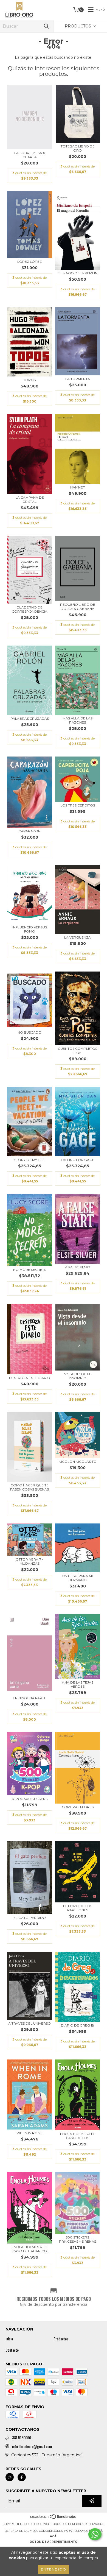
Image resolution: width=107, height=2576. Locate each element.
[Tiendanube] (54, 2518)
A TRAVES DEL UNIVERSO (29, 2023)
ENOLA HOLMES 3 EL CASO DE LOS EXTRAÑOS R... (78, 2136)
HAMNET (78, 487)
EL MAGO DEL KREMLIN (78, 273)
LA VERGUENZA (78, 937)
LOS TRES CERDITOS (78, 805)
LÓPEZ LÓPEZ (29, 262)
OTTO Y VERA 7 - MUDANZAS (29, 1561)
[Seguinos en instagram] (10, 2477)
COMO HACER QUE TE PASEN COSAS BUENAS (29, 1487)
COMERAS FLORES (78, 1807)
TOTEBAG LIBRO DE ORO (78, 148)
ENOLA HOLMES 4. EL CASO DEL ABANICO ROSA (30, 2249)
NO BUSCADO (29, 1032)
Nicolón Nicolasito (78, 1462)
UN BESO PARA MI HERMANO (78, 1578)
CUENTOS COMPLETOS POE (78, 1051)
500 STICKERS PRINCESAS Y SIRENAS (78, 2239)
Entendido (54, 2569)
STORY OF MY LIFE (29, 1160)
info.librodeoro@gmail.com (32, 2446)
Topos (29, 380)
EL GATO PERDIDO (30, 1918)
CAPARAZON (29, 831)
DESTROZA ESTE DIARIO (30, 1378)
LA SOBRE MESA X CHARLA (30, 155)
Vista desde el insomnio (78, 1376)
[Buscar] (46, 26)
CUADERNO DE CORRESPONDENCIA (30, 609)
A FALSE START (78, 1267)
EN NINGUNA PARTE (30, 1698)
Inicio (9, 2339)
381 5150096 (22, 2438)
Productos (61, 2339)
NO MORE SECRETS (30, 1270)
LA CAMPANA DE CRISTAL (30, 499)
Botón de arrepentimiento (54, 2542)
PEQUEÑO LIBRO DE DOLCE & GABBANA (78, 607)
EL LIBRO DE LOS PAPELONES (78, 1908)
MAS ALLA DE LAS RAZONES (78, 720)
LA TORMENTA (78, 379)
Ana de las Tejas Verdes (78, 1684)
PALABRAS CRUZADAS (30, 718)
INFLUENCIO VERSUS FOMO (30, 929)
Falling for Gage (78, 1160)
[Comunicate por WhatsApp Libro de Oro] (95, 2534)
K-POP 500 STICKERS (30, 1799)
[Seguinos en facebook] (22, 2477)
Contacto (12, 2350)
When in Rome (30, 2133)
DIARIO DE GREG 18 (78, 2025)
